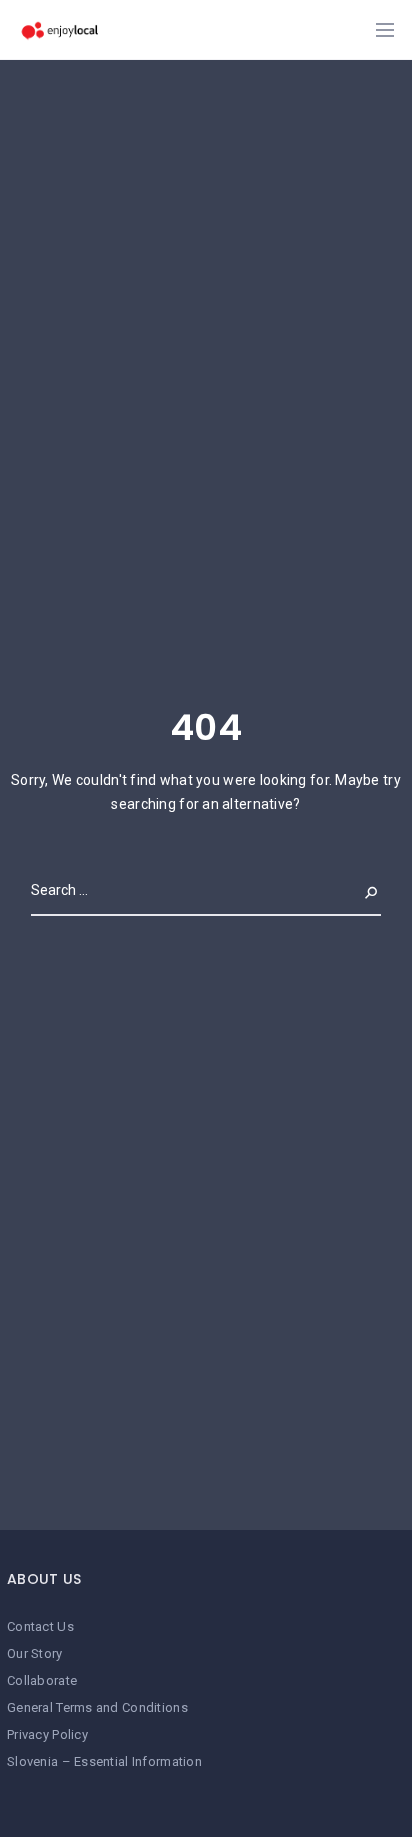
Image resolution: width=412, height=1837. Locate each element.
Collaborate (42, 1680)
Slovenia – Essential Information (104, 1761)
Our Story (35, 1653)
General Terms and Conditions (97, 1707)
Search (355, 890)
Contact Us (40, 1626)
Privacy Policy (47, 1734)
